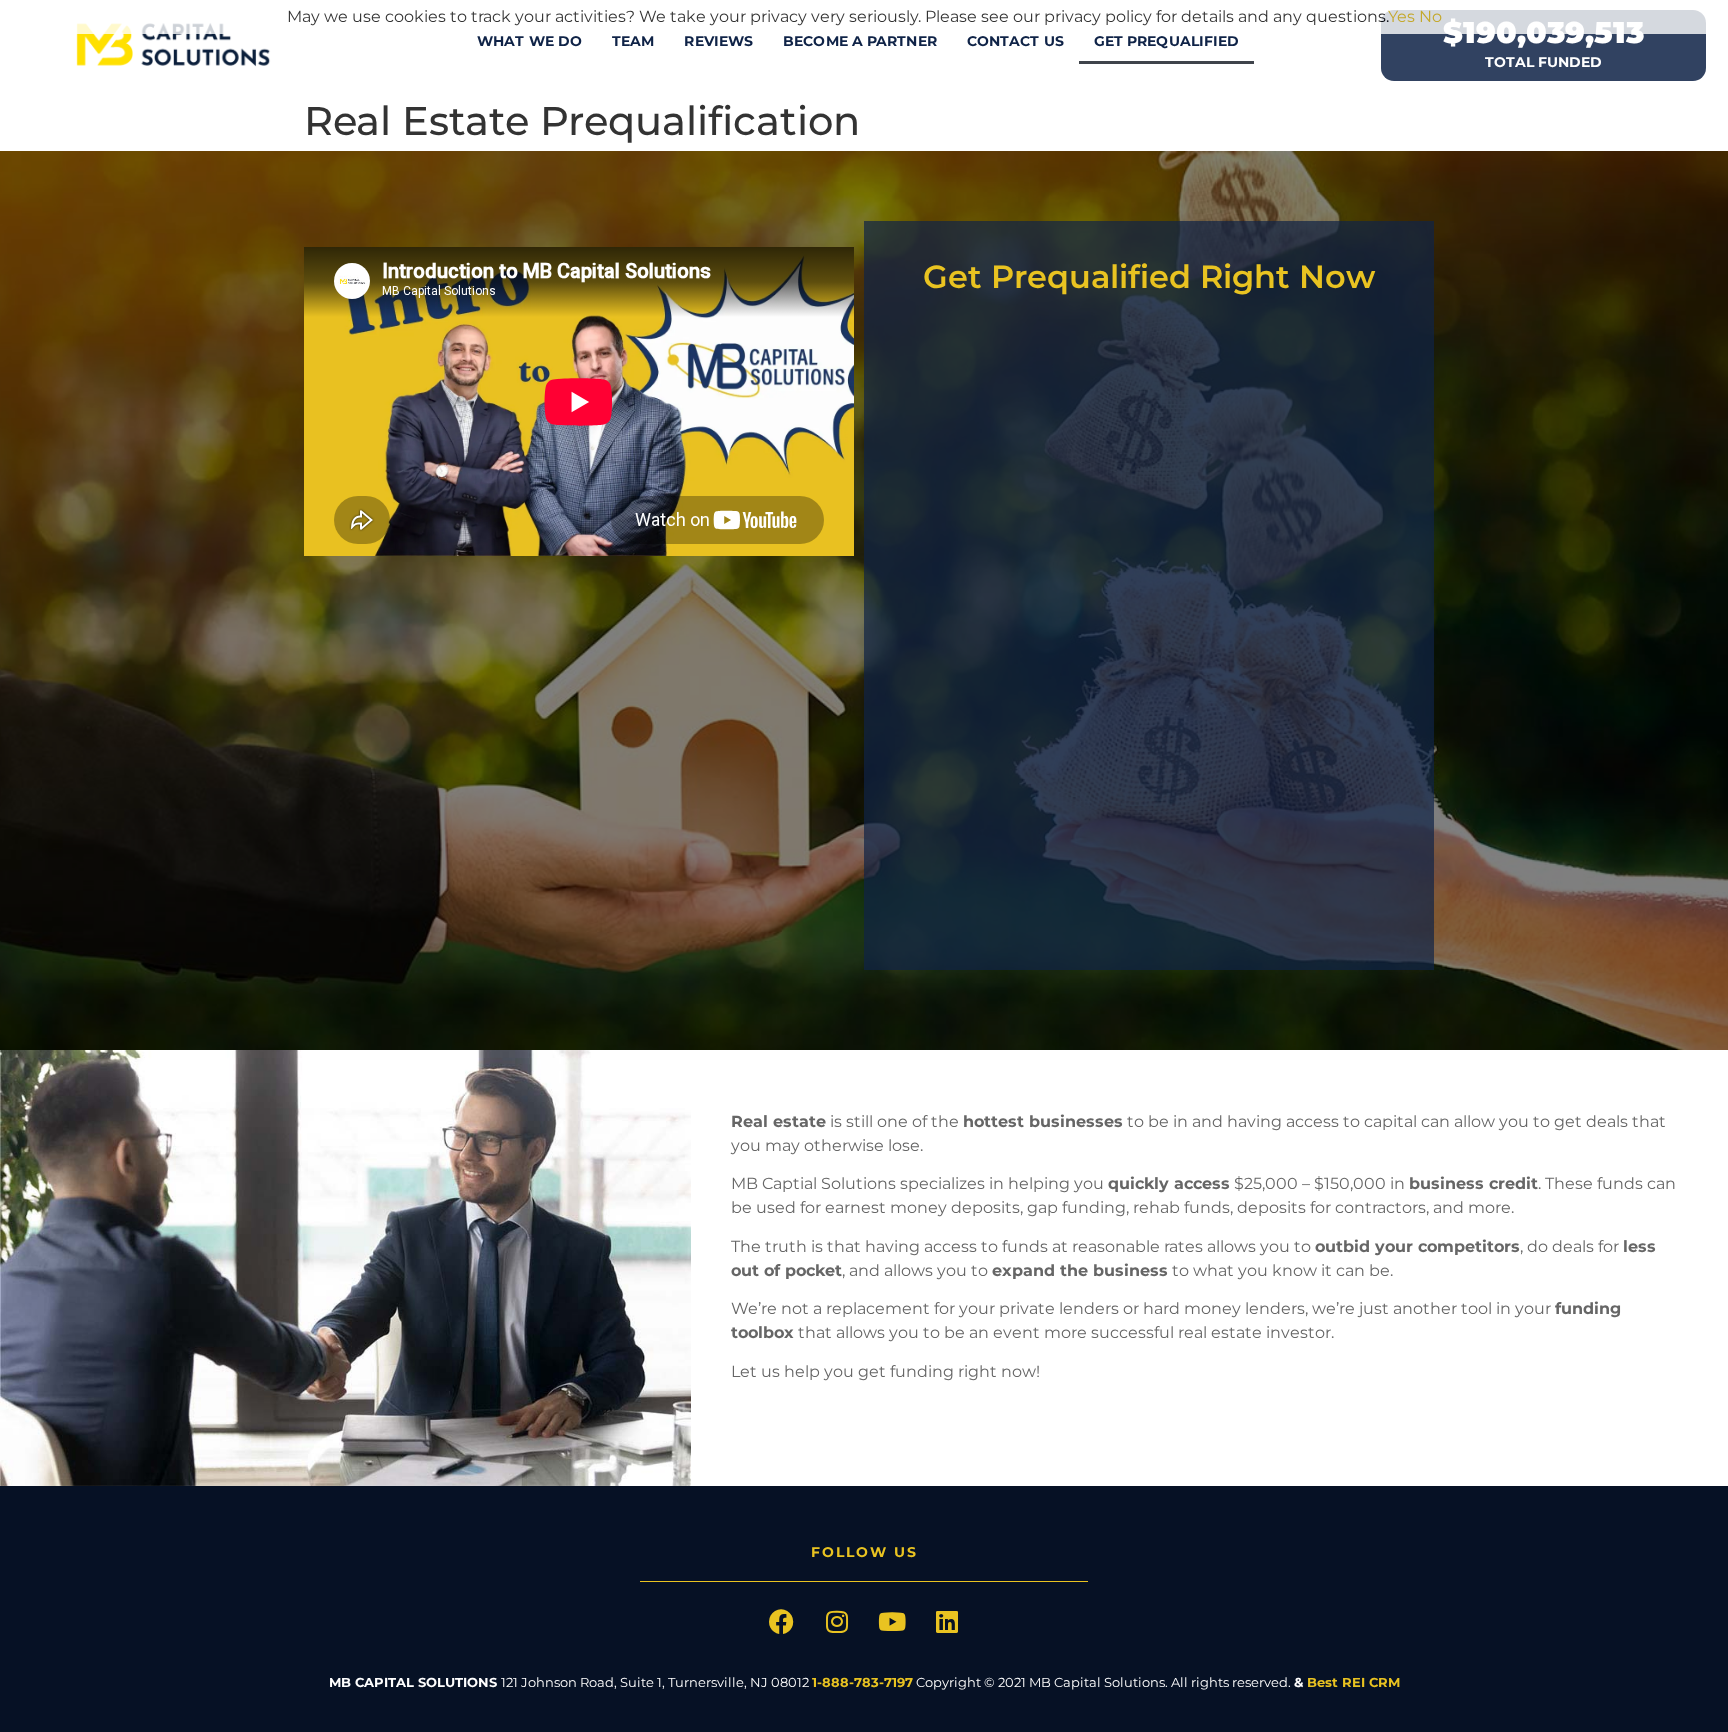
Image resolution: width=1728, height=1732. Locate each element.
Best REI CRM (1353, 1682)
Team (633, 41)
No (1430, 16)
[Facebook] (782, 1622)
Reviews (718, 41)
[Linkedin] (947, 1622)
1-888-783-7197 (862, 1682)
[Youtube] (892, 1622)
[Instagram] (837, 1622)
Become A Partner (860, 41)
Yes (1401, 16)
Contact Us (1015, 41)
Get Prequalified (1167, 41)
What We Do (529, 41)
